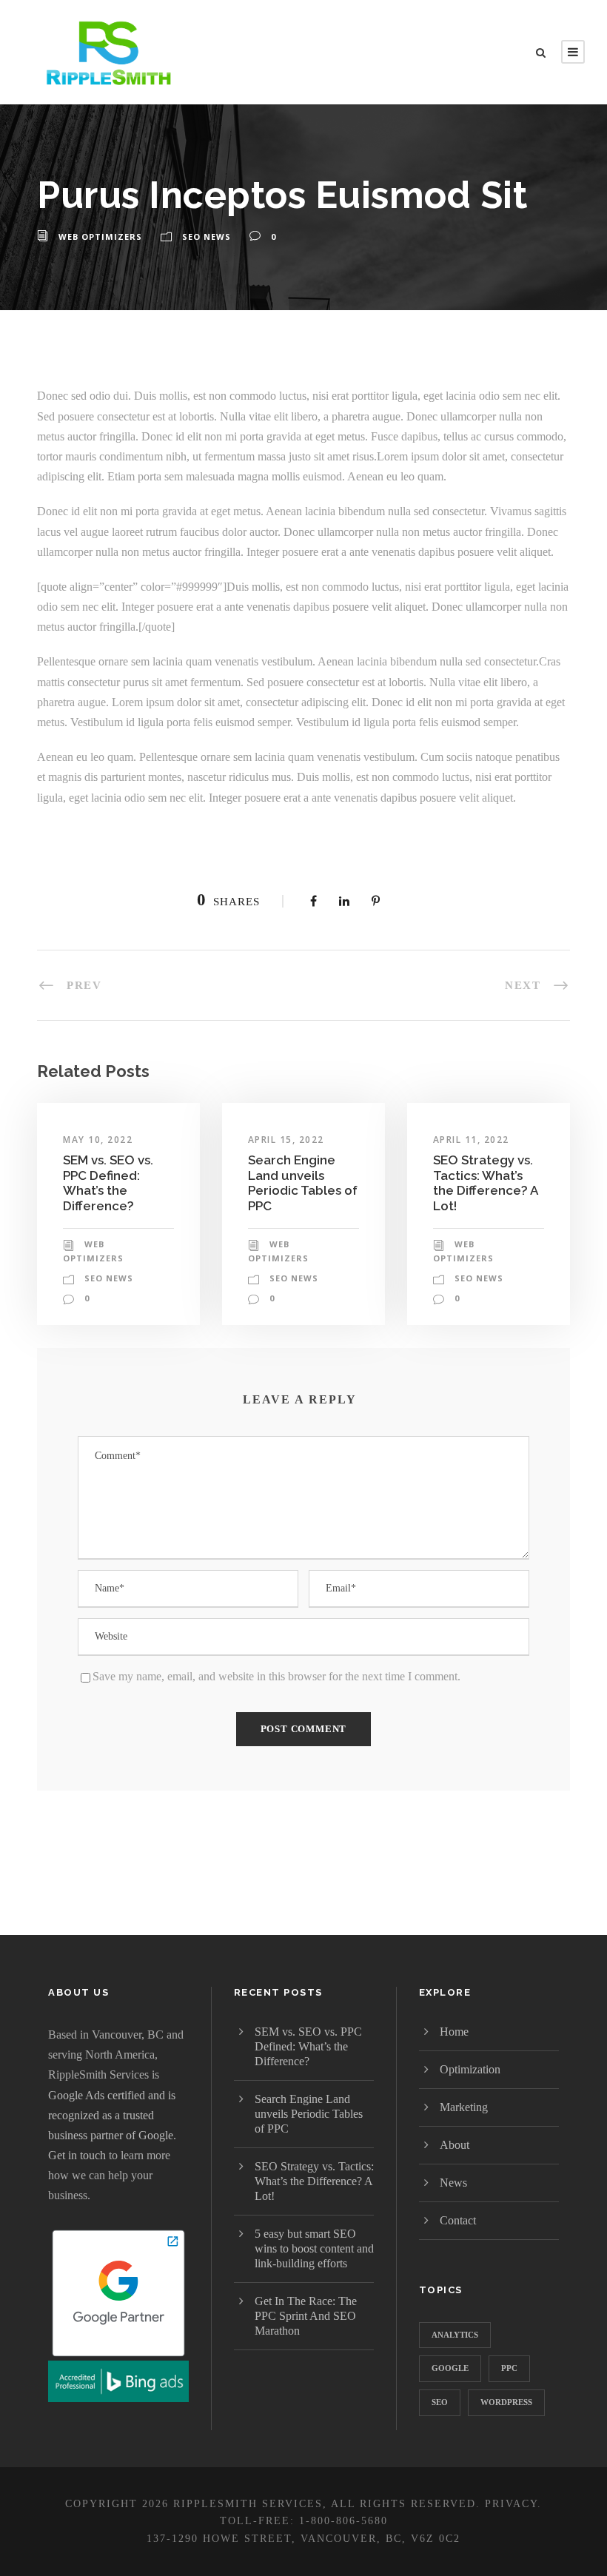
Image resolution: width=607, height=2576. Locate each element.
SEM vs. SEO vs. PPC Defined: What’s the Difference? (108, 1183)
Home (454, 2032)
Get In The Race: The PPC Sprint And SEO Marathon (306, 2316)
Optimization (470, 2069)
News (453, 2183)
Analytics (455, 2335)
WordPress (506, 2402)
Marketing (464, 2107)
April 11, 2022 (471, 1140)
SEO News (207, 237)
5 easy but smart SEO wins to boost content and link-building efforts (314, 2248)
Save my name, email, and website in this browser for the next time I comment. (276, 1676)
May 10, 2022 (98, 1140)
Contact (458, 2220)
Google (450, 2368)
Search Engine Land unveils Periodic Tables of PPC (303, 1183)
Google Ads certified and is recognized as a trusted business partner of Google (112, 2115)
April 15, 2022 (286, 1140)
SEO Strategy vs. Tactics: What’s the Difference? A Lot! (485, 1183)
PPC (509, 2368)
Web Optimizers (100, 237)
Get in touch (77, 2155)
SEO (440, 2402)
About (455, 2145)
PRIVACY (511, 2504)
